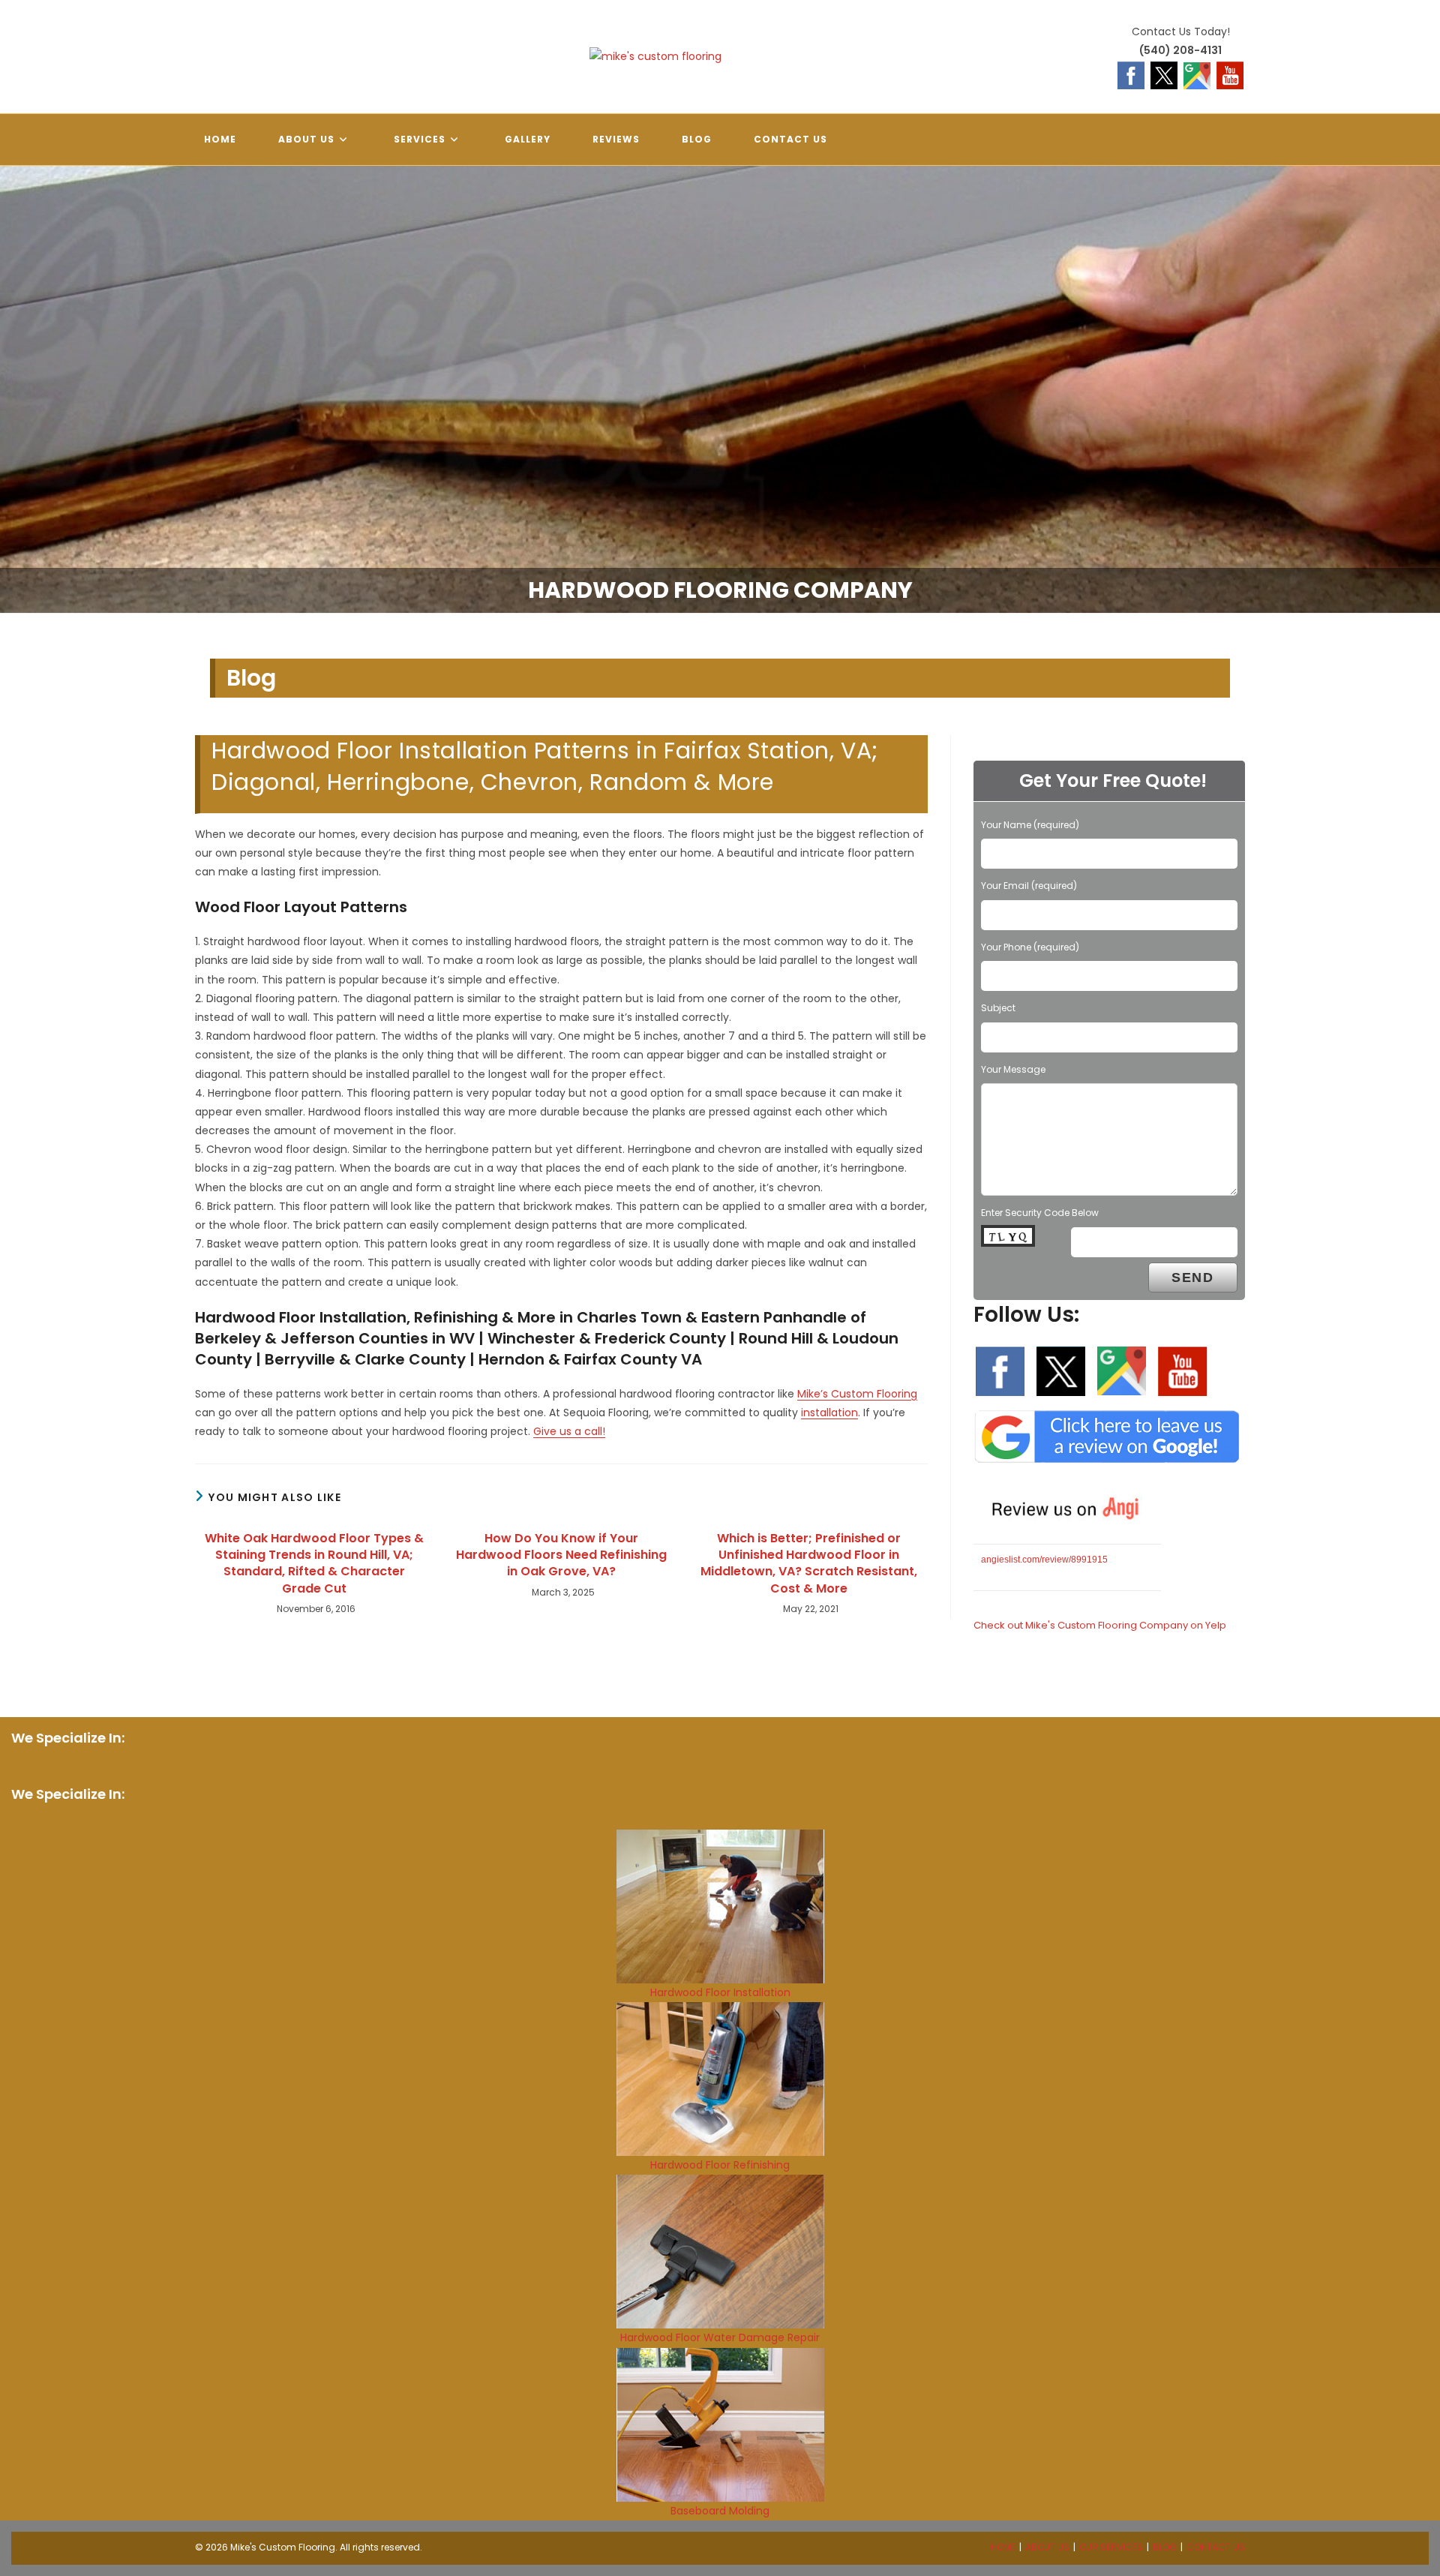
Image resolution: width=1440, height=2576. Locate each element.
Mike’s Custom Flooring (857, 1394)
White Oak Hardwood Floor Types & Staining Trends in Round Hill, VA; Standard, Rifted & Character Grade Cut (314, 1564)
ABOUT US (1047, 2547)
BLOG (1165, 2547)
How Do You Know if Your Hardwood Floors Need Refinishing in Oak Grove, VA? (561, 1555)
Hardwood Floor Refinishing (720, 2165)
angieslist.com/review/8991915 (1044, 1560)
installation (829, 1413)
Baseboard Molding (720, 2511)
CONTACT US (1216, 2547)
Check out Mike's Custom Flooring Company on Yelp (1100, 1625)
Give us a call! (569, 1431)
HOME (1003, 2547)
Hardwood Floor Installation (720, 1992)
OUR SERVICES (1111, 2547)
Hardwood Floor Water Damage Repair (720, 2337)
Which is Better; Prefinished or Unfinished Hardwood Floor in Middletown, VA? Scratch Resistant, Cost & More (809, 1564)
